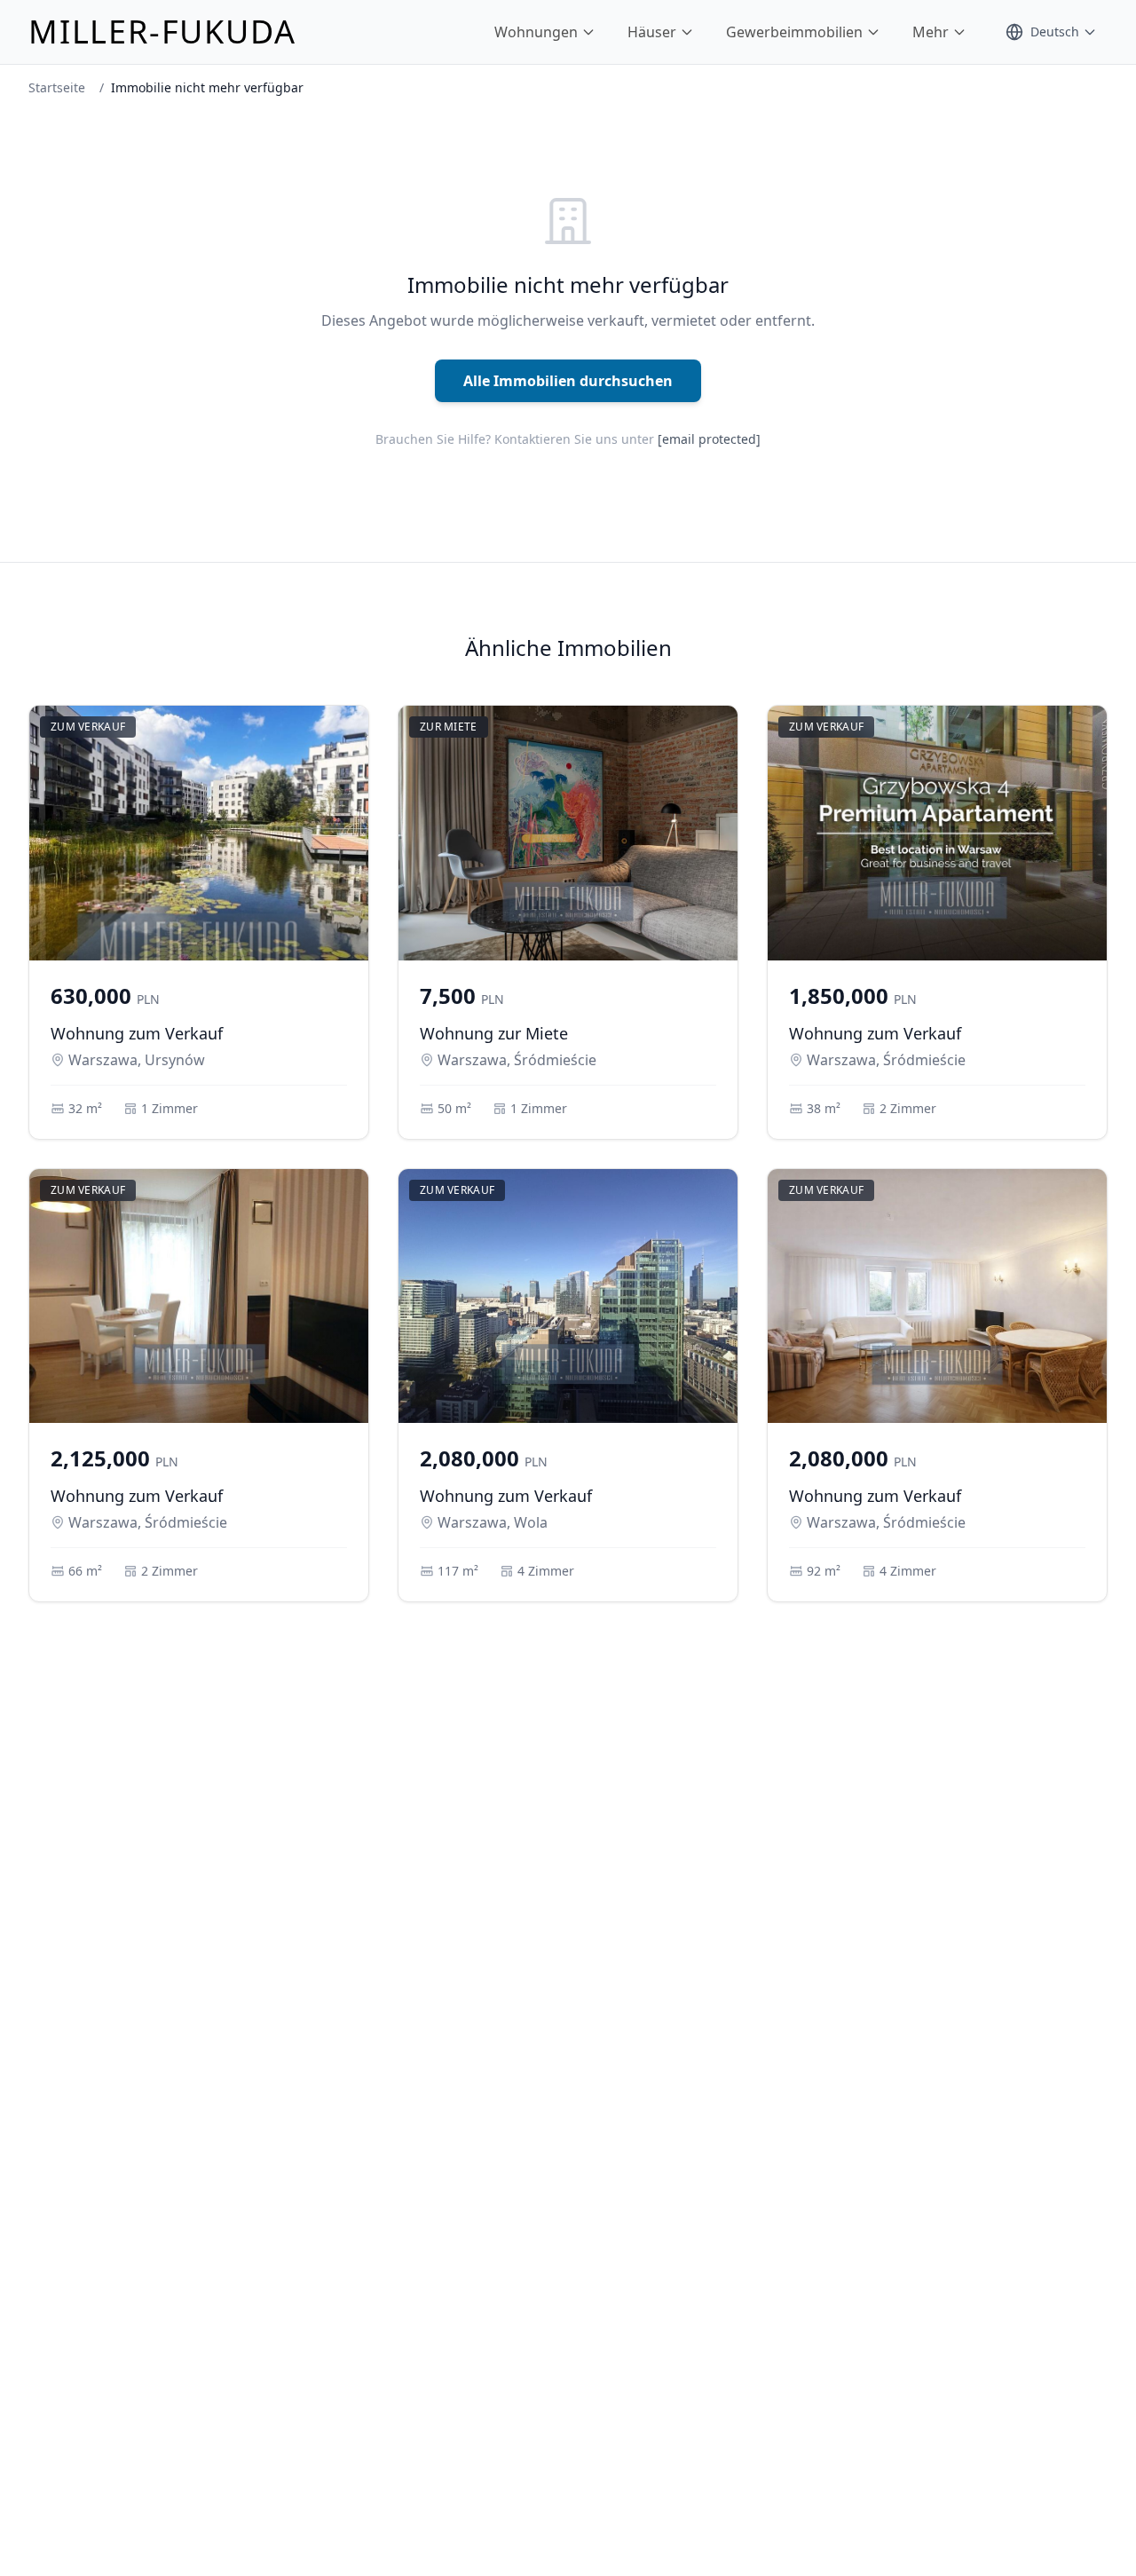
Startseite (57, 87)
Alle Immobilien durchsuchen (568, 381)
